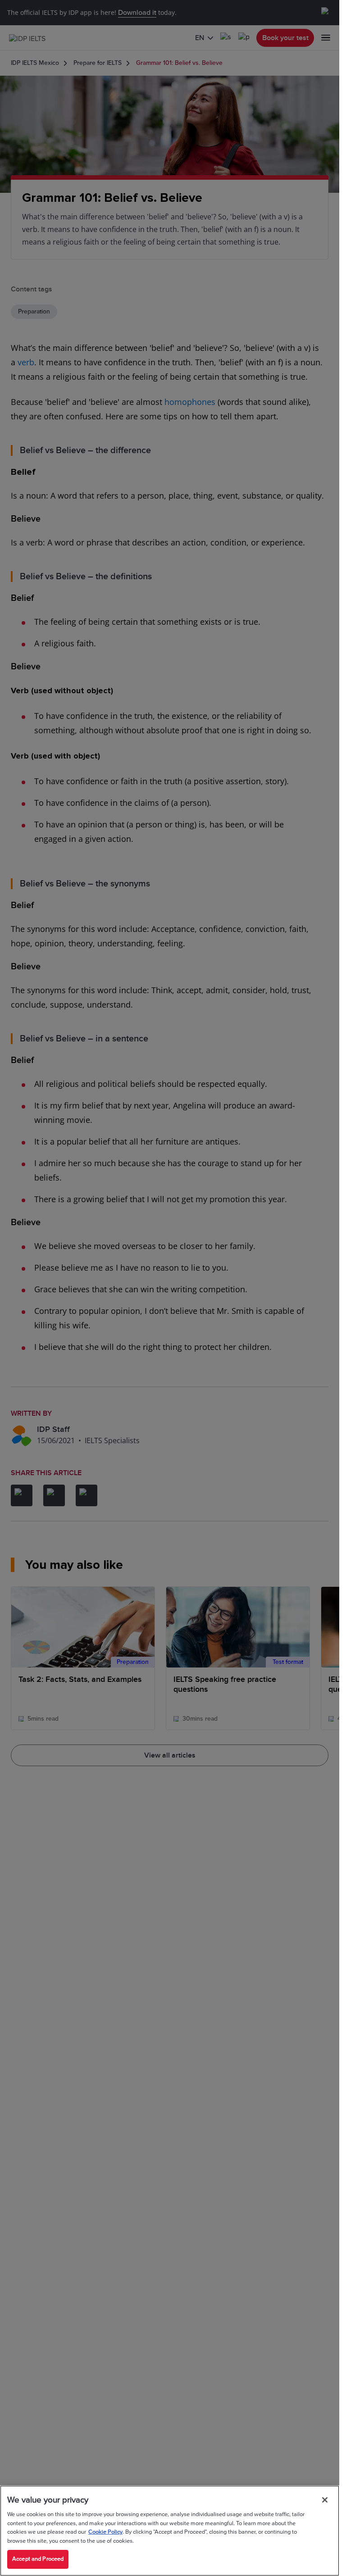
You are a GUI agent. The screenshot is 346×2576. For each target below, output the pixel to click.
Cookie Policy (105, 2532)
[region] (170, 2531)
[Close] (325, 2500)
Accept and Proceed (38, 2559)
